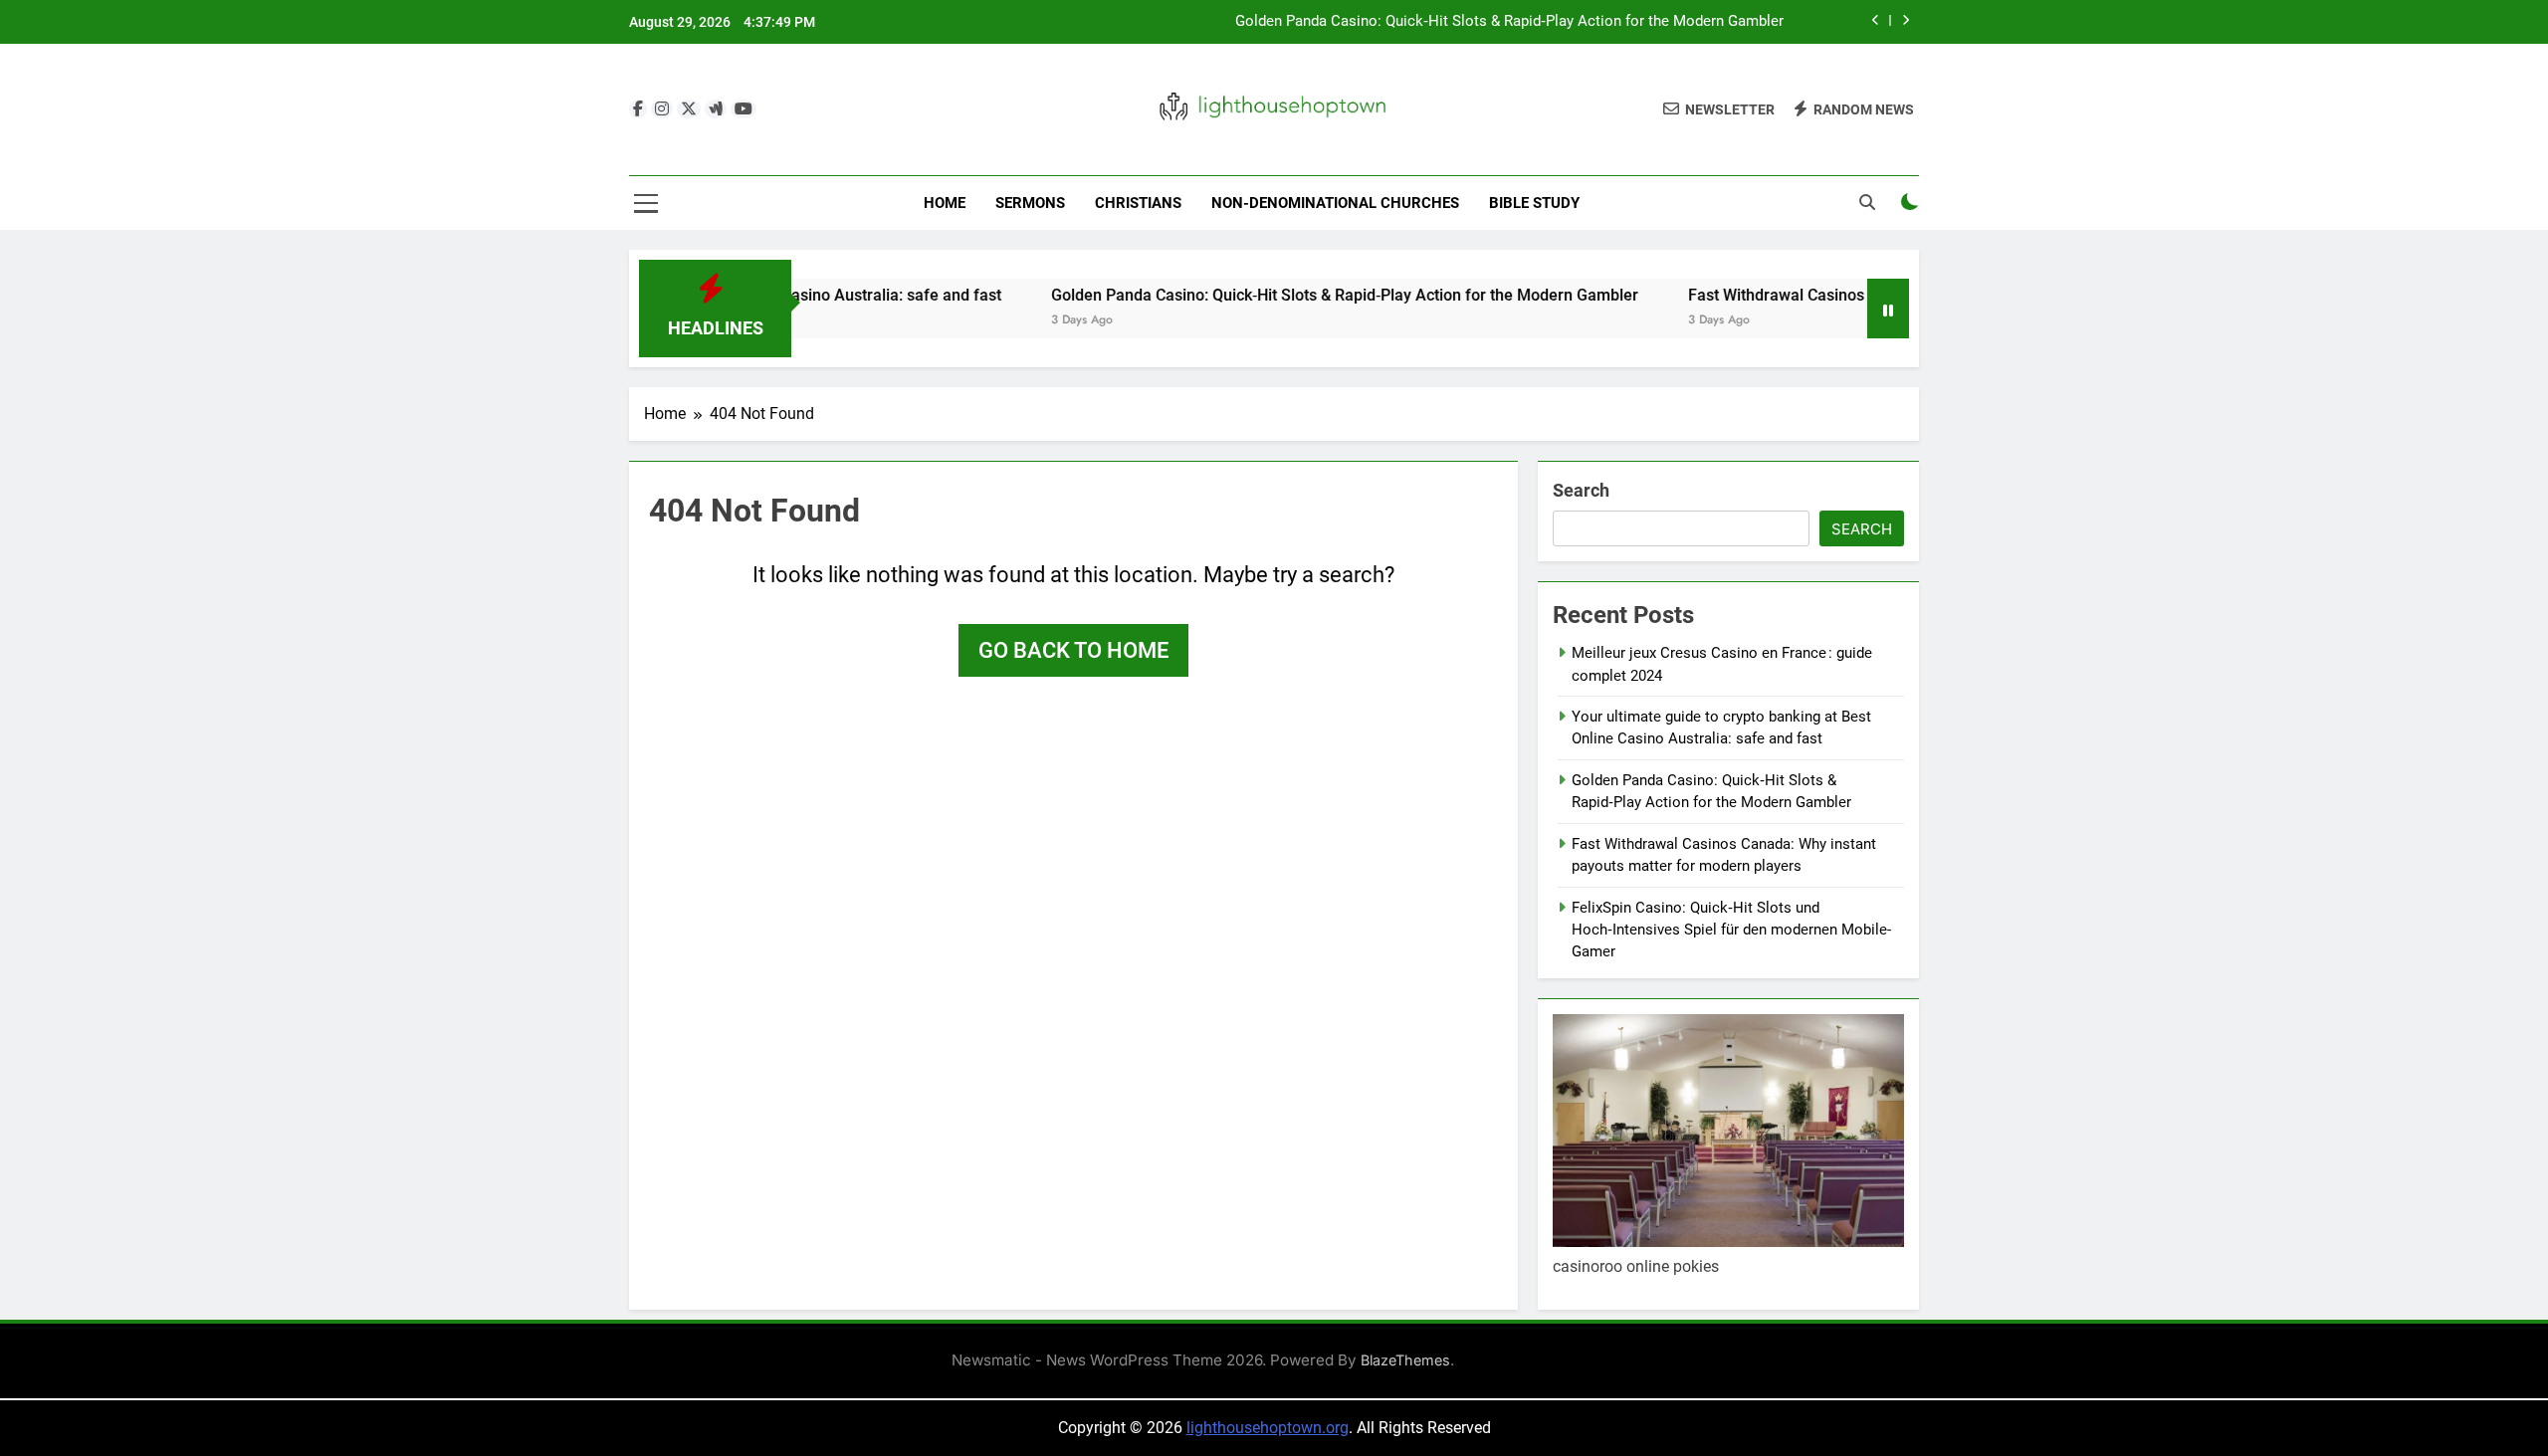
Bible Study (1534, 203)
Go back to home (1073, 650)
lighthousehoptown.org (1268, 1428)
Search (1581, 490)
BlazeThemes (1405, 1360)
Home (945, 203)
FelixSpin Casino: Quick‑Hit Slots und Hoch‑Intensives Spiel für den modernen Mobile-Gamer (1731, 930)
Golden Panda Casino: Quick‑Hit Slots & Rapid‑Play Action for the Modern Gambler (1509, 22)
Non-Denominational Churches (1335, 203)
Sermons (1030, 203)
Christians (1138, 203)
